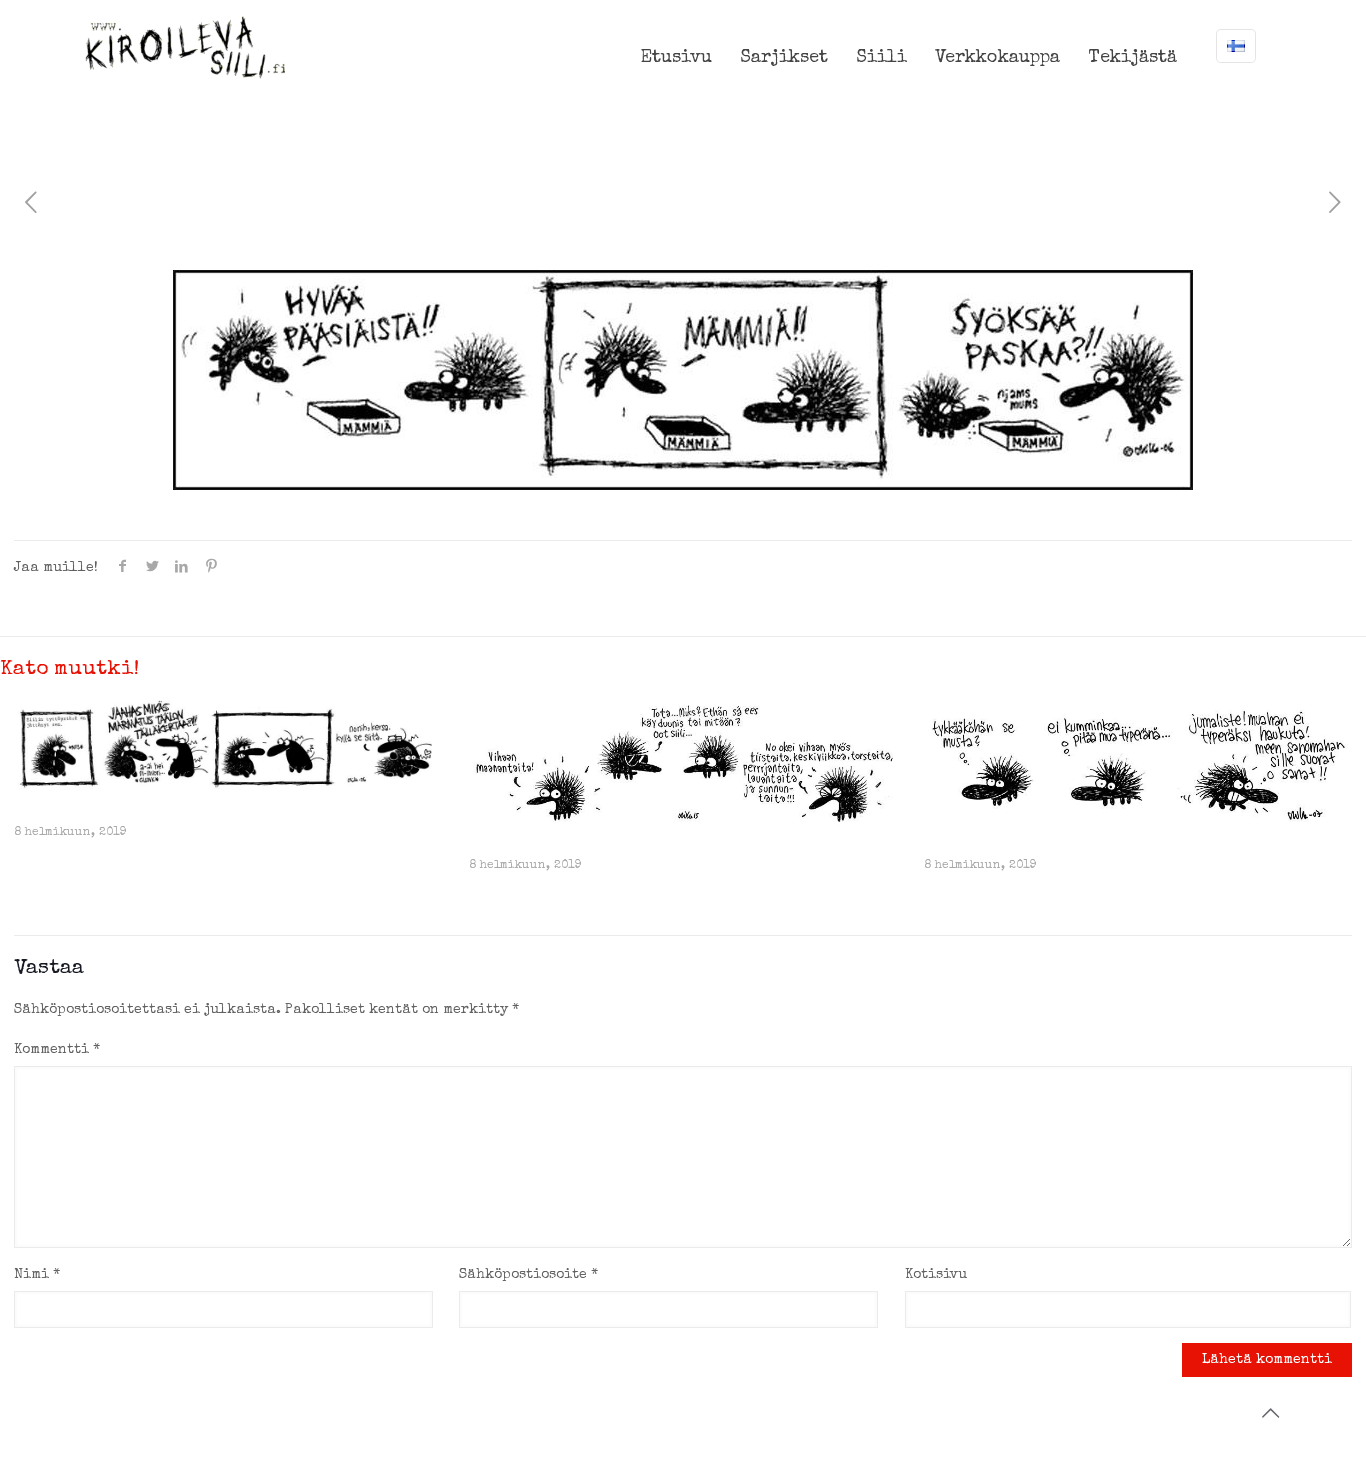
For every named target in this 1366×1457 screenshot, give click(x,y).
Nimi (37, 1275)
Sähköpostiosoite (528, 1275)
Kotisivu (936, 1275)
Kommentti (57, 1050)
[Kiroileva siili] (185, 47)
